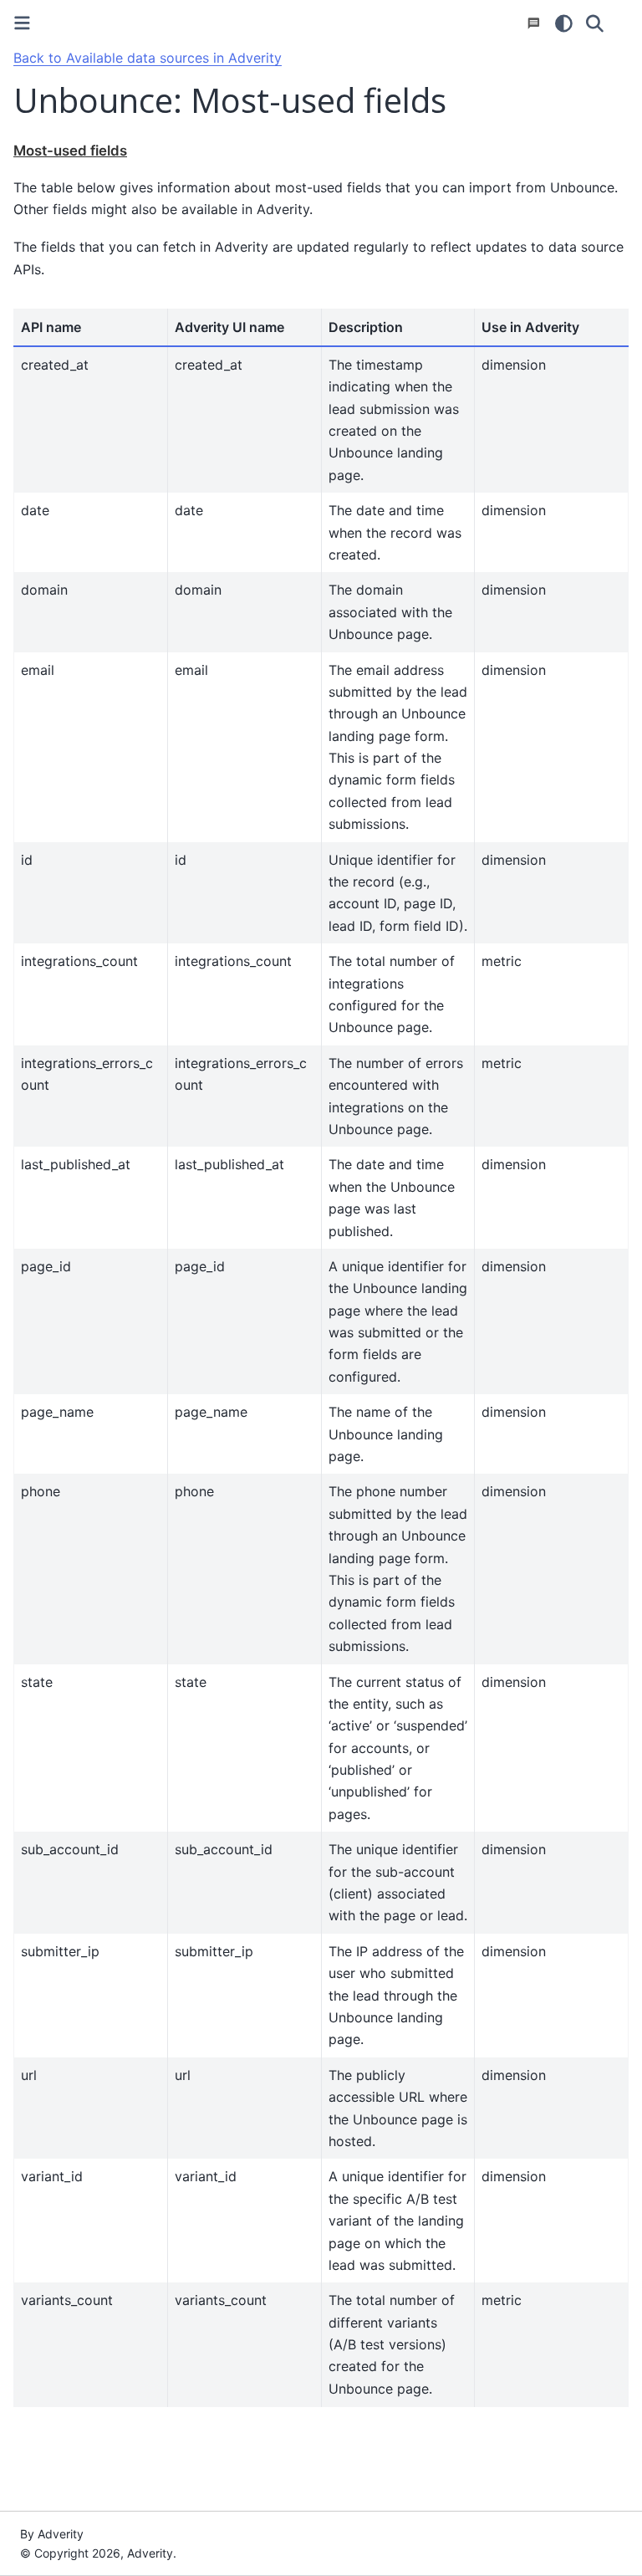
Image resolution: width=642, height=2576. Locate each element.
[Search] (595, 23)
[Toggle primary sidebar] (22, 23)
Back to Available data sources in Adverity (148, 58)
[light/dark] (564, 23)
